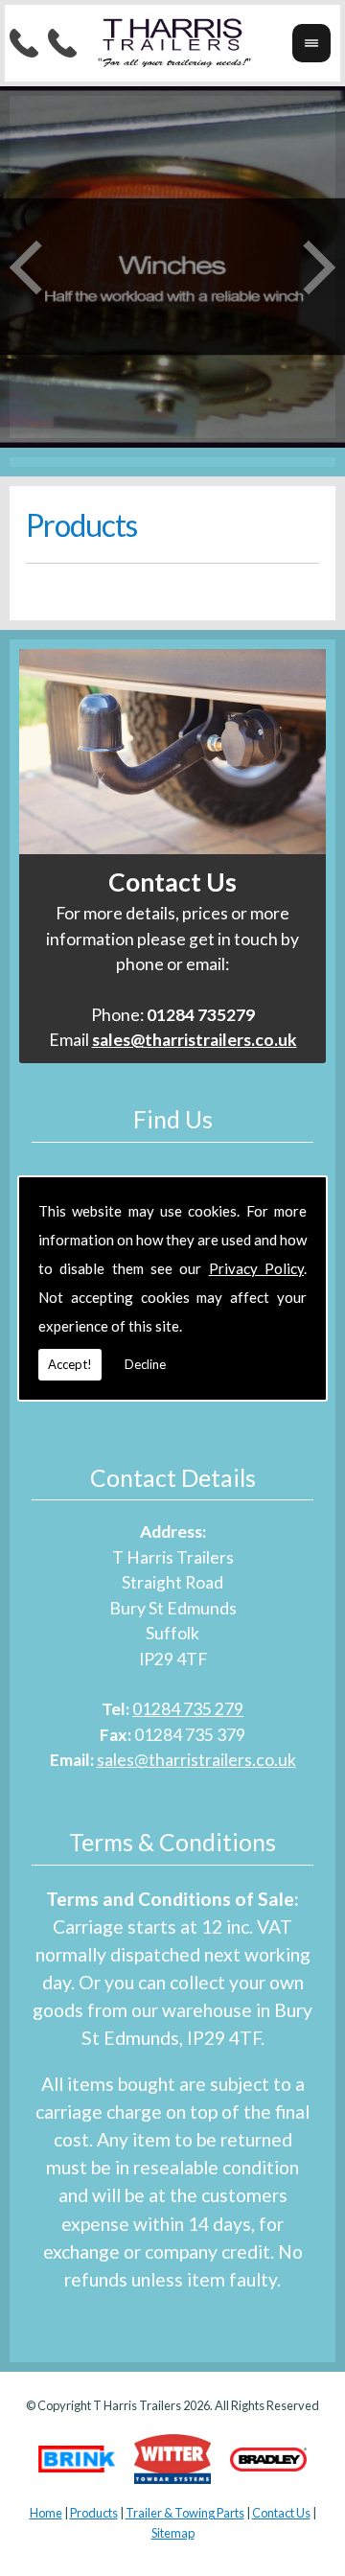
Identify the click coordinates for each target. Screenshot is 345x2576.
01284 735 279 (188, 1709)
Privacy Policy (256, 1268)
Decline (145, 1364)
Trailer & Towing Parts (185, 2513)
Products (94, 2513)
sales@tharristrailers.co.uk (196, 1760)
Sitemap (173, 2533)
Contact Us (281, 2513)
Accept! (70, 1364)
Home (46, 2513)
